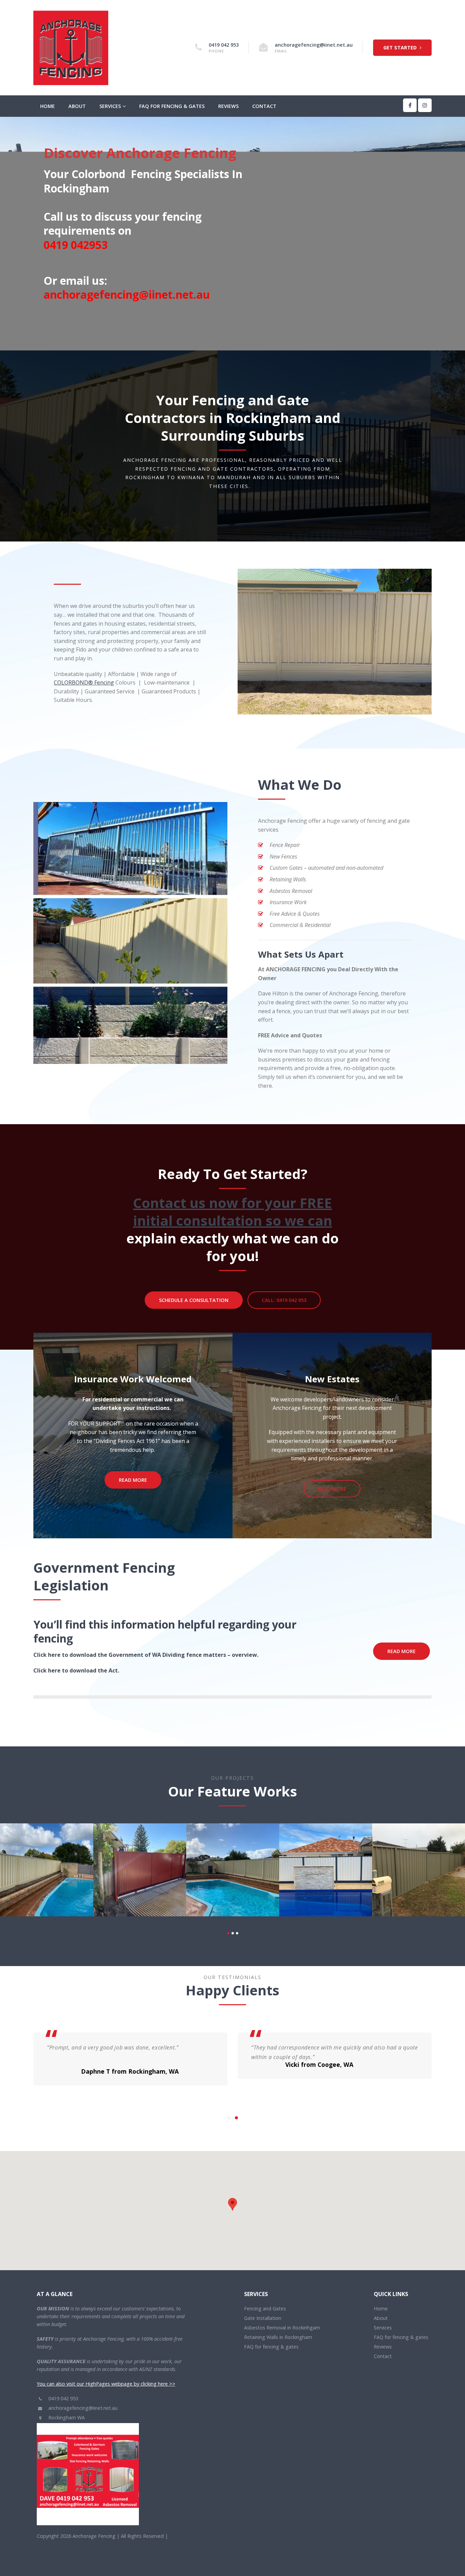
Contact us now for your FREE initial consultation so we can (233, 1212)
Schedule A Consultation (194, 1300)
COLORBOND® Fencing (84, 682)
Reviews (228, 106)
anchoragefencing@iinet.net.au (314, 45)
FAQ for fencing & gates (172, 106)
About (77, 106)
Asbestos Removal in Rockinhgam (282, 2321)
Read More (133, 1480)
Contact (264, 106)
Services (110, 106)
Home (47, 106)
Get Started (401, 48)
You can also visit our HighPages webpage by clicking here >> (106, 2377)
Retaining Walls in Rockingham (278, 2330)
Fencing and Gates (265, 2302)
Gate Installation (263, 2311)
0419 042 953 (224, 45)
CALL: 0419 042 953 (284, 1300)
